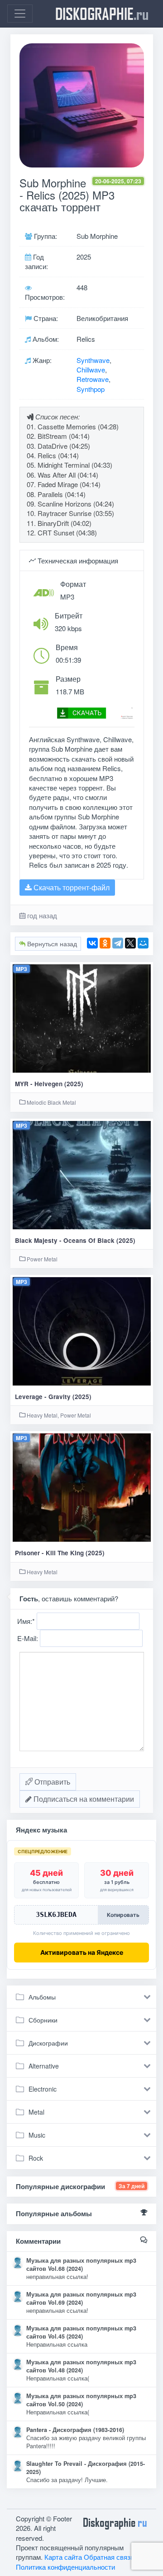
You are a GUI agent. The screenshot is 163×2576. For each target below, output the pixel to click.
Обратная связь (109, 2557)
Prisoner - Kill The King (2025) (60, 1553)
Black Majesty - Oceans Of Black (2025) (75, 1240)
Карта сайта (63, 2557)
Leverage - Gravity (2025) (53, 1397)
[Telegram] (118, 943)
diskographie (102, 14)
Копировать (123, 1915)
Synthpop (91, 389)
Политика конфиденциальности (65, 2567)
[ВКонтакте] (92, 943)
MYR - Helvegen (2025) (49, 1084)
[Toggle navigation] (20, 14)
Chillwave (91, 370)
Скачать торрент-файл (71, 887)
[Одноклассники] (105, 943)
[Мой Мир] (143, 943)
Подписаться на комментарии (83, 1799)
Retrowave (93, 379)
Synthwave (93, 360)
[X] (130, 943)
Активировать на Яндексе (82, 1952)
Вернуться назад (51, 944)
